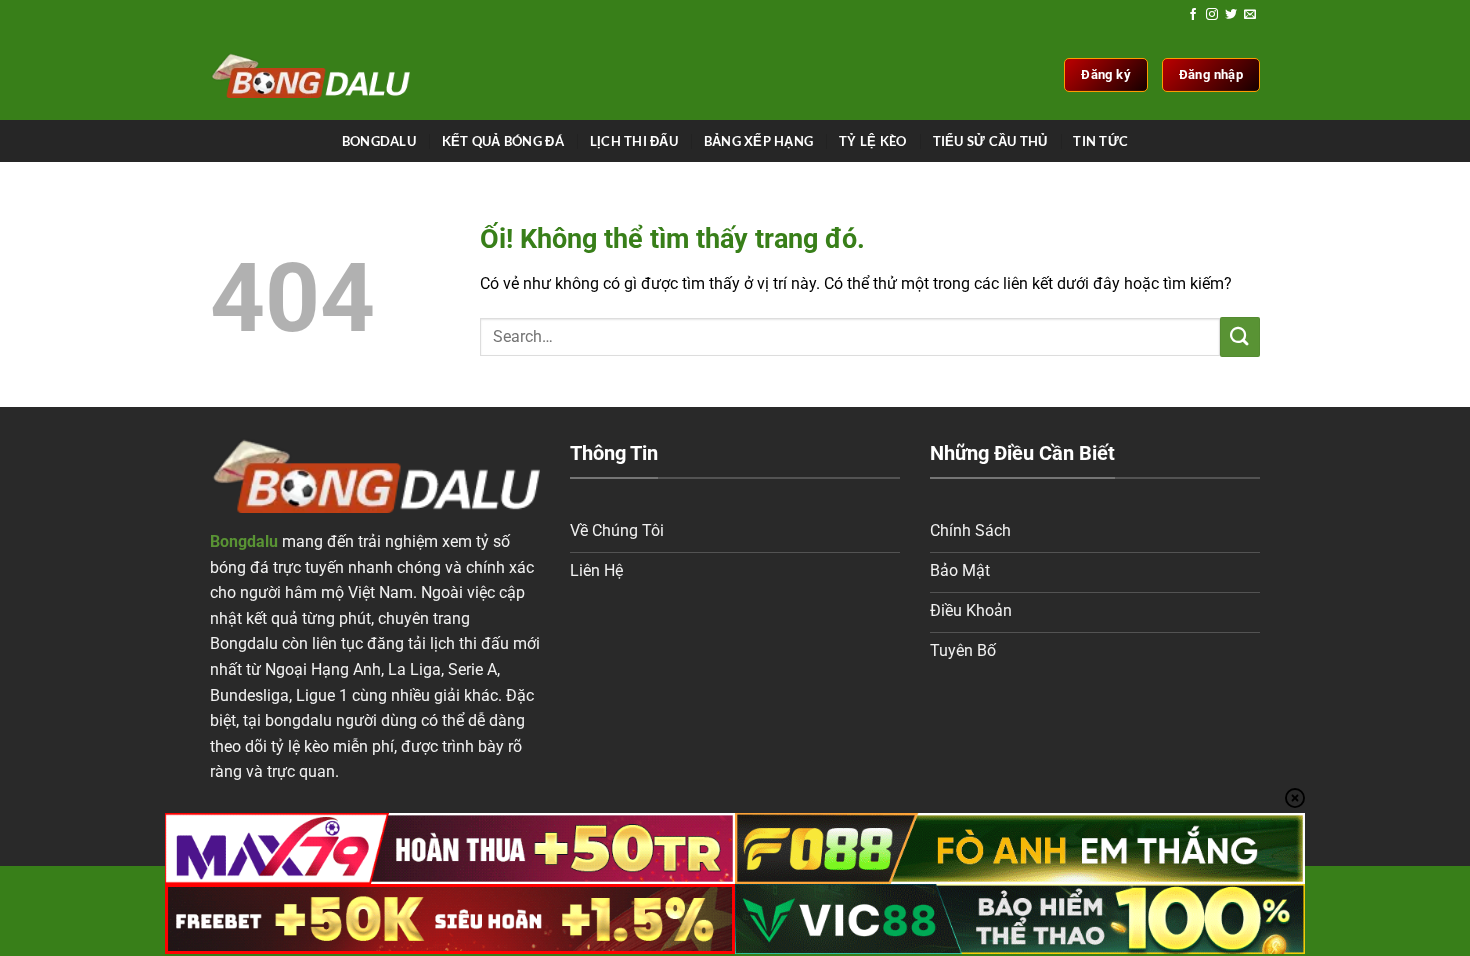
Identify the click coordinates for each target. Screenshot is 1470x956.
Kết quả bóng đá (503, 141)
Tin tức (1100, 141)
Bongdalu (379, 141)
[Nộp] (1240, 336)
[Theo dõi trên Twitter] (1231, 15)
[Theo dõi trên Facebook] (1193, 15)
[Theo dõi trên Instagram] (1212, 15)
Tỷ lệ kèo (872, 141)
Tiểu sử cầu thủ (990, 141)
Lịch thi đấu (634, 141)
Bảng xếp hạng (758, 141)
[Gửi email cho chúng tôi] (1250, 15)
